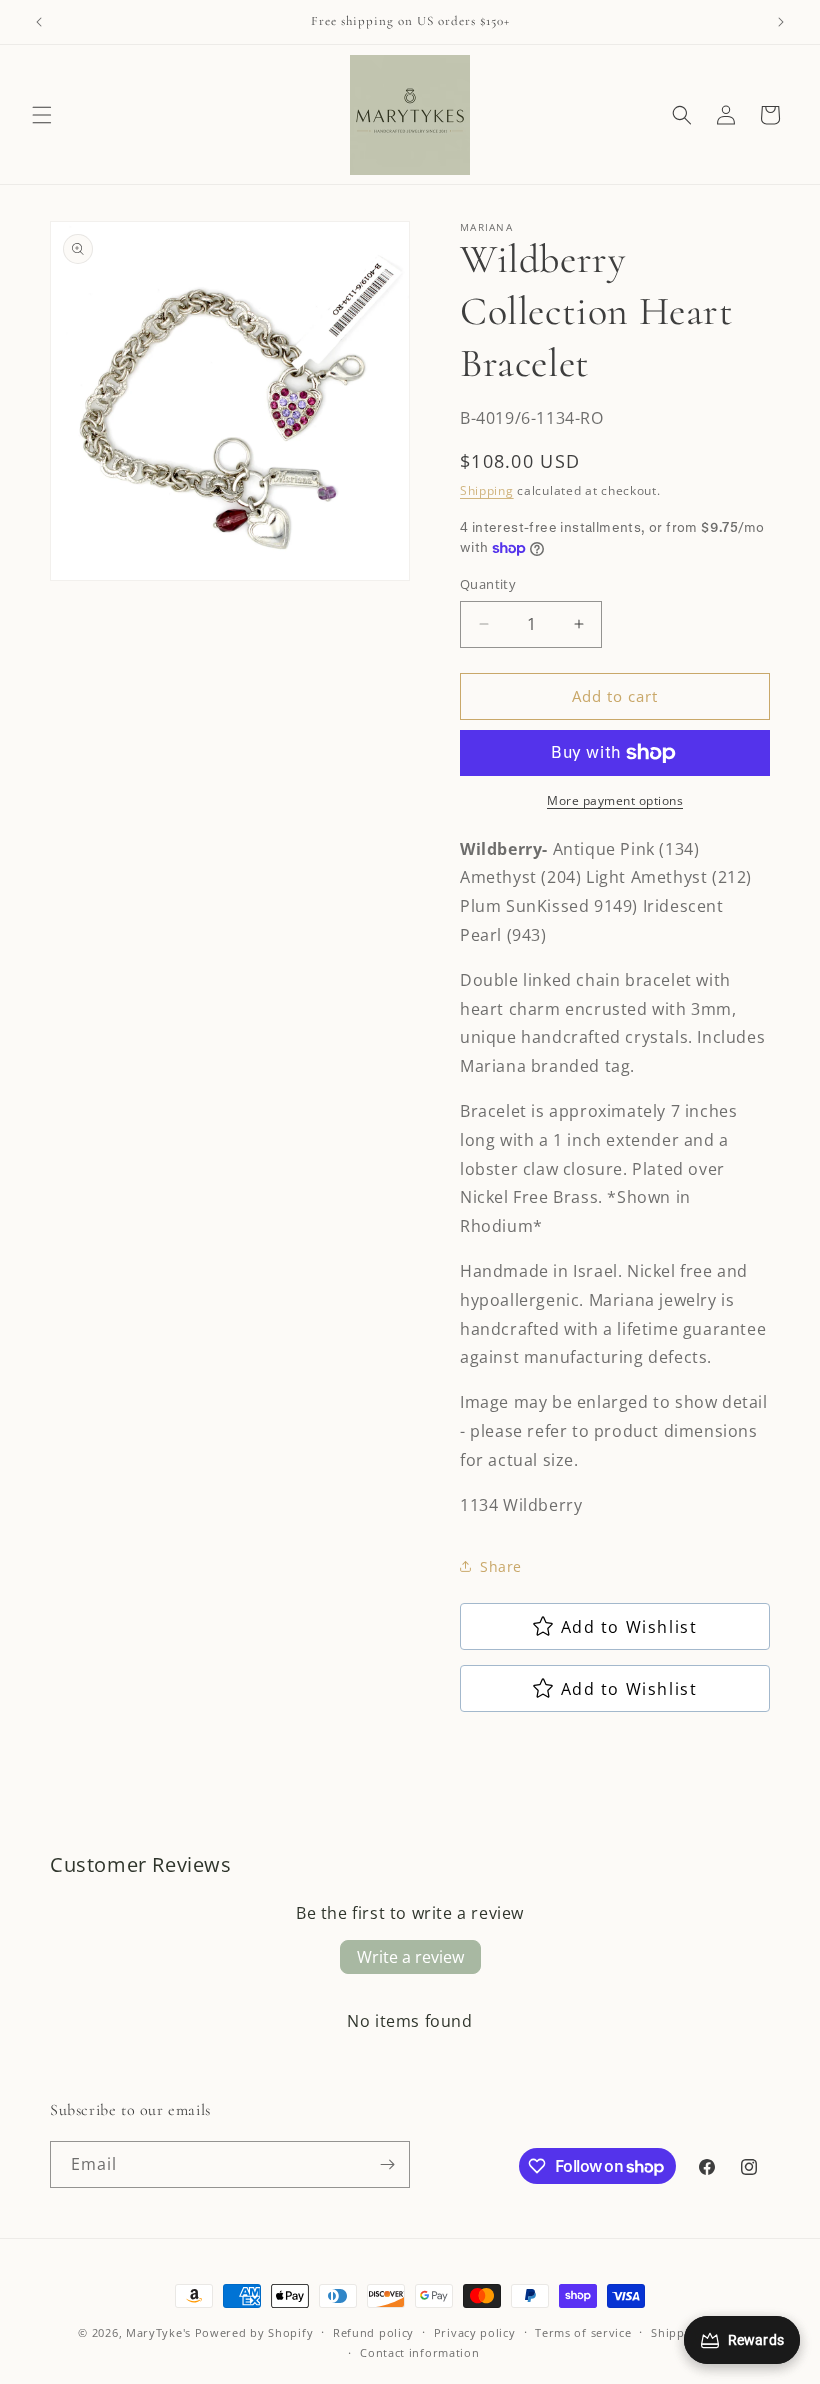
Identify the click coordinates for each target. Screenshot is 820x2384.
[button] (42, 115)
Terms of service (583, 2332)
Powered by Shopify (254, 2332)
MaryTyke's (158, 2332)
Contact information (419, 2352)
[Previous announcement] (39, 22)
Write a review (410, 1957)
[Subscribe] (387, 2164)
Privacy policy (475, 2332)
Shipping (487, 490)
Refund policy (373, 2332)
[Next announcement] (781, 22)
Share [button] (501, 1566)
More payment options (615, 800)
